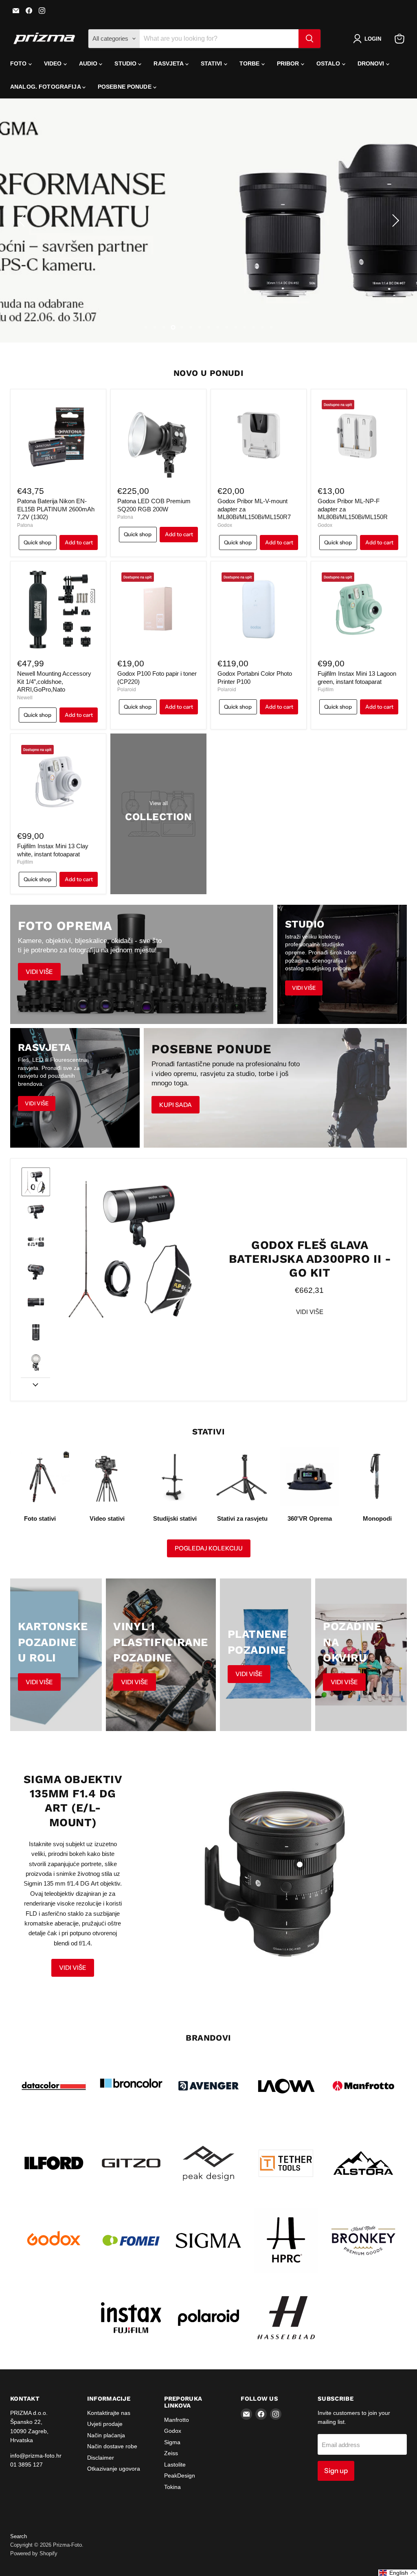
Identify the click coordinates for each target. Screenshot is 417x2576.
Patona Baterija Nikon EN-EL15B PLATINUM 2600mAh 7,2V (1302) (56, 509)
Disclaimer (101, 2458)
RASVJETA (169, 63)
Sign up (336, 2471)
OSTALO (329, 63)
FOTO (19, 63)
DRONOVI (372, 63)
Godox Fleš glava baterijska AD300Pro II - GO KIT (310, 1259)
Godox (225, 525)
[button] (369, 39)
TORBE (250, 63)
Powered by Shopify (34, 2553)
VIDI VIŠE (310, 1312)
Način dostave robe (112, 2446)
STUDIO (126, 63)
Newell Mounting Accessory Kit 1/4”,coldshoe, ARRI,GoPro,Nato (54, 681)
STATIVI (212, 63)
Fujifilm (326, 690)
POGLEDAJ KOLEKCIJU (209, 1548)
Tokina (172, 2487)
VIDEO (54, 63)
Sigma (172, 2442)
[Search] (309, 39)
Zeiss (171, 2453)
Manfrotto (177, 2420)
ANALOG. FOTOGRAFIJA (46, 87)
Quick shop (37, 542)
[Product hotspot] (300, 1864)
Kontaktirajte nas (109, 2413)
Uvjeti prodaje (105, 2424)
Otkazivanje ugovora (114, 2469)
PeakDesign (180, 2476)
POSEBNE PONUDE (125, 87)
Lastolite (175, 2465)
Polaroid (127, 690)
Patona (25, 525)
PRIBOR (289, 63)
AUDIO (89, 63)
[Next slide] (35, 1384)
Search (19, 2536)
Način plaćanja (106, 2435)
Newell (25, 698)
